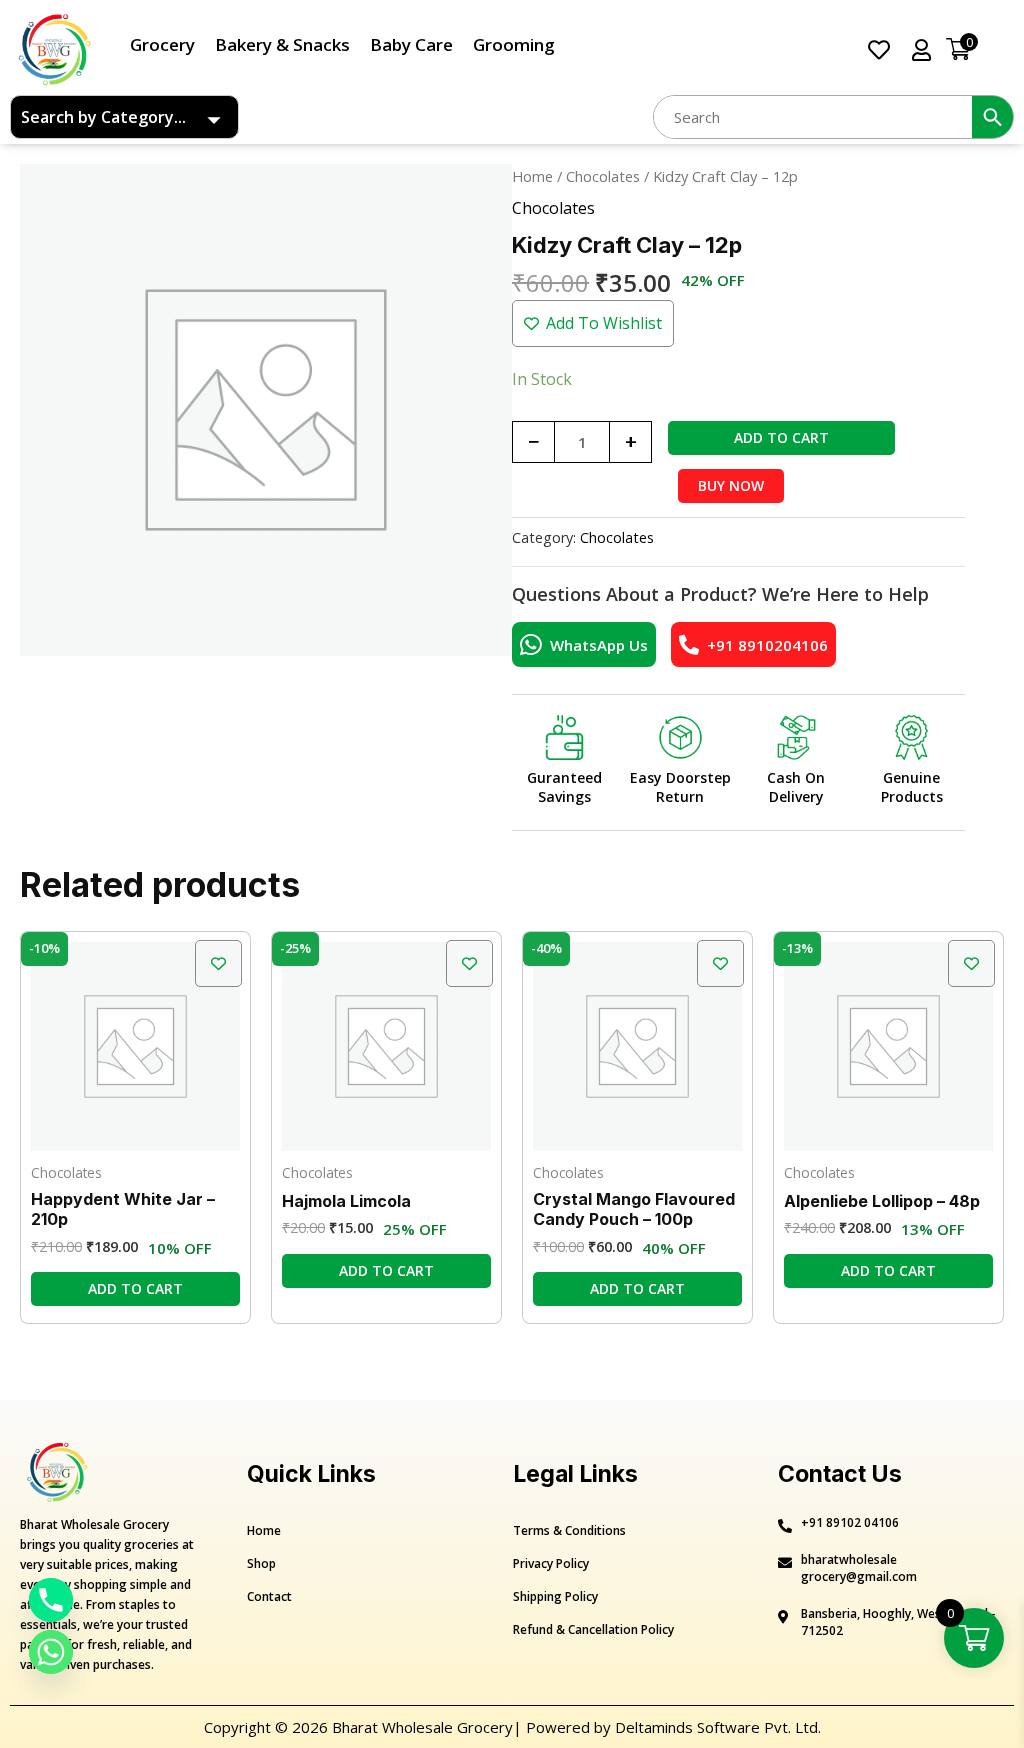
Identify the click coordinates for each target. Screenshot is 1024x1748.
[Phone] (51, 1600)
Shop (261, 1563)
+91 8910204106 (767, 645)
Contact (269, 1596)
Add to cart (781, 437)
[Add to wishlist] (218, 963)
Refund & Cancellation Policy (593, 1629)
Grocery (162, 44)
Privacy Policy (551, 1563)
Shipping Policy (555, 1596)
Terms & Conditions (569, 1530)
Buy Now (731, 485)
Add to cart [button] (135, 1288)
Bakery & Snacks (282, 44)
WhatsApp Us (599, 645)
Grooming (514, 44)
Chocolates (603, 176)
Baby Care (411, 44)
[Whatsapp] (51, 1652)
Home (532, 176)
